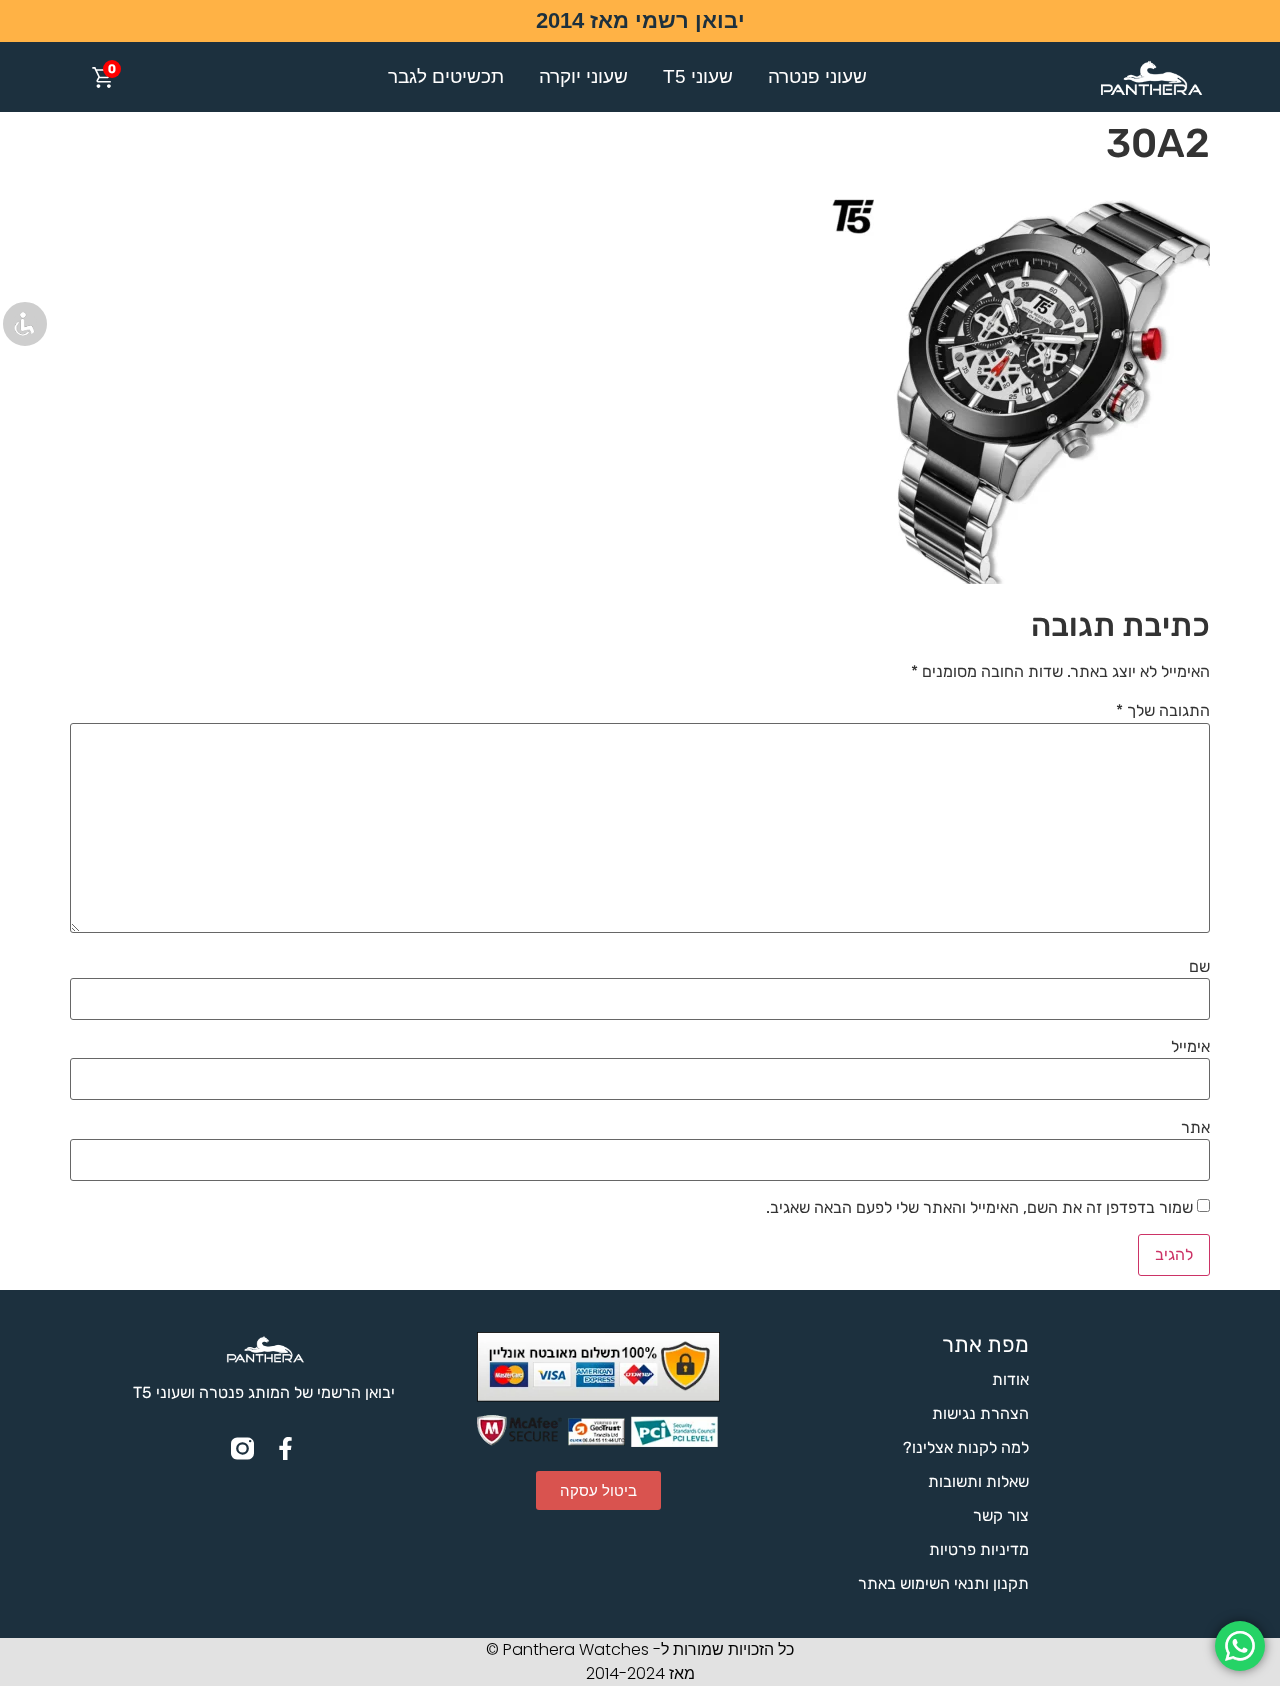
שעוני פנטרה (817, 77)
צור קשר (1001, 1515)
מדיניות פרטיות (979, 1549)
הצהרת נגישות (980, 1413)
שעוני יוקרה (583, 77)
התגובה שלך (1163, 711)
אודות (1010, 1379)
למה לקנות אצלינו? (966, 1447)
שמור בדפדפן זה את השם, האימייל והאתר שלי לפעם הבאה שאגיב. (979, 1208)
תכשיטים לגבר (446, 77)
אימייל (1190, 1047)
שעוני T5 (698, 77)
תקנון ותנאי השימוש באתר (943, 1583)
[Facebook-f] (285, 1448)
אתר (1195, 1128)
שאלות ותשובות (978, 1481)
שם (1199, 967)
